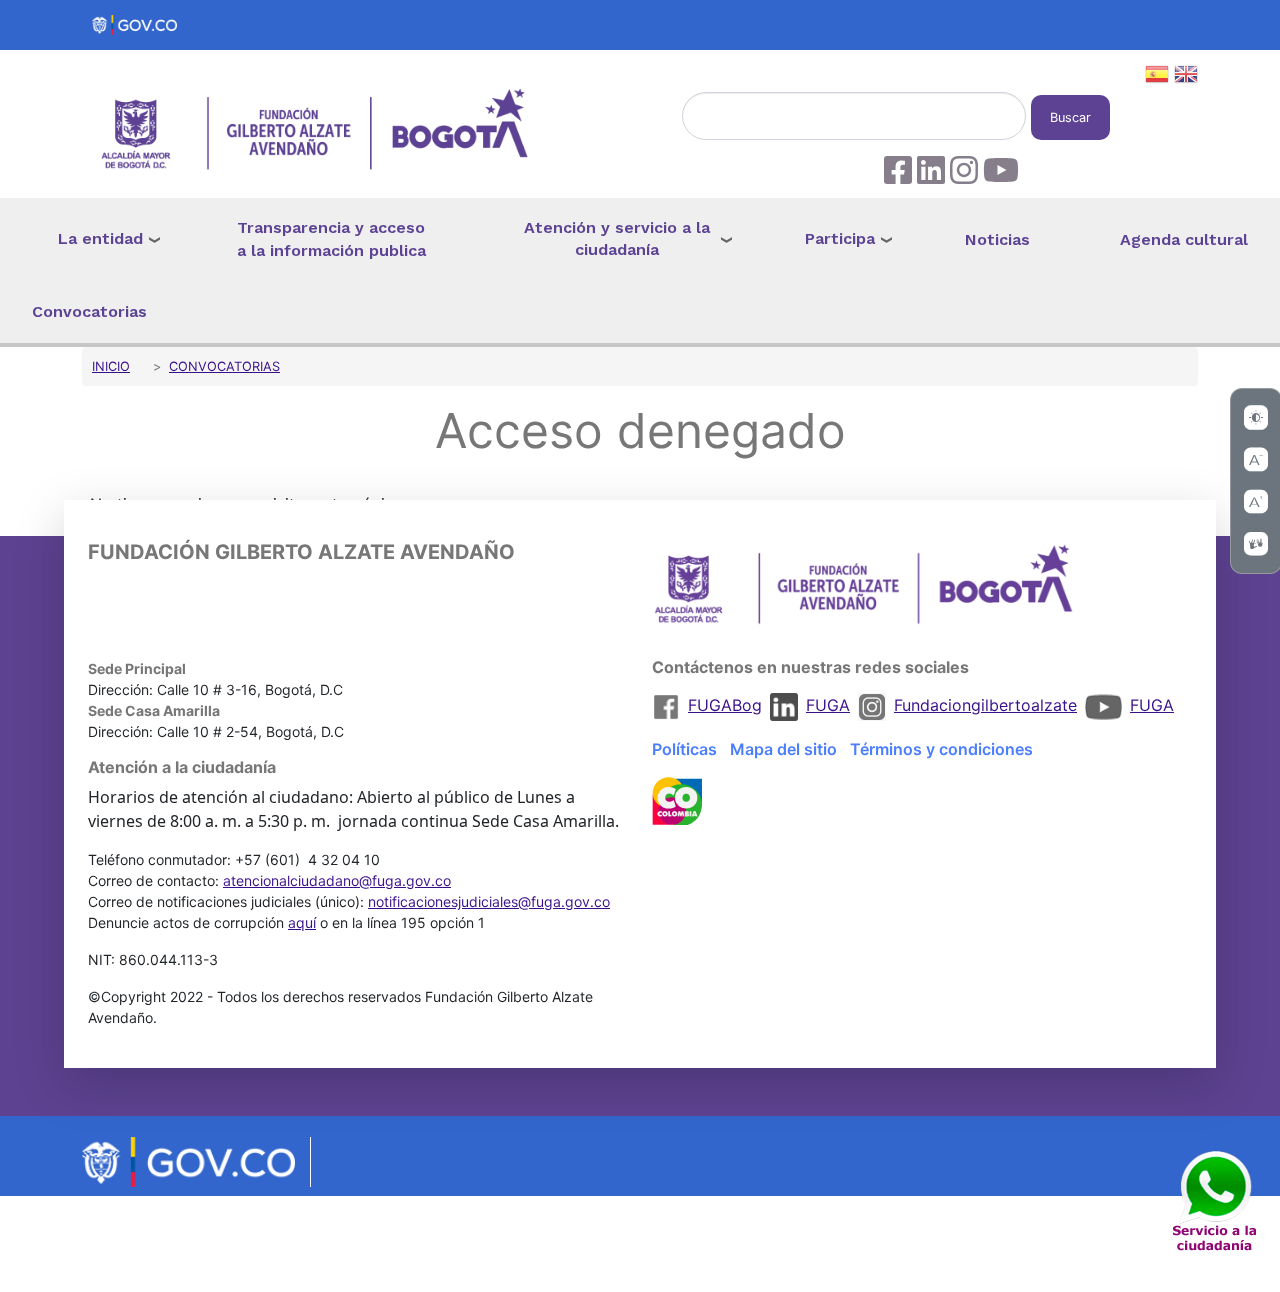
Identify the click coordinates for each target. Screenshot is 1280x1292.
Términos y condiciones (941, 749)
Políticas (684, 749)
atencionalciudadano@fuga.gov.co (337, 880)
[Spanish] (1157, 77)
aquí (302, 922)
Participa (840, 238)
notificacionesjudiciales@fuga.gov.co (489, 901)
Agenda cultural (1184, 239)
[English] (1186, 77)
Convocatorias (89, 311)
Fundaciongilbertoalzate (985, 705)
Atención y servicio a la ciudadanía (617, 239)
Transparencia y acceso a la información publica (331, 239)
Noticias (997, 239)
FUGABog (725, 705)
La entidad (100, 238)
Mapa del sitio (783, 749)
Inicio (111, 366)
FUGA (828, 705)
